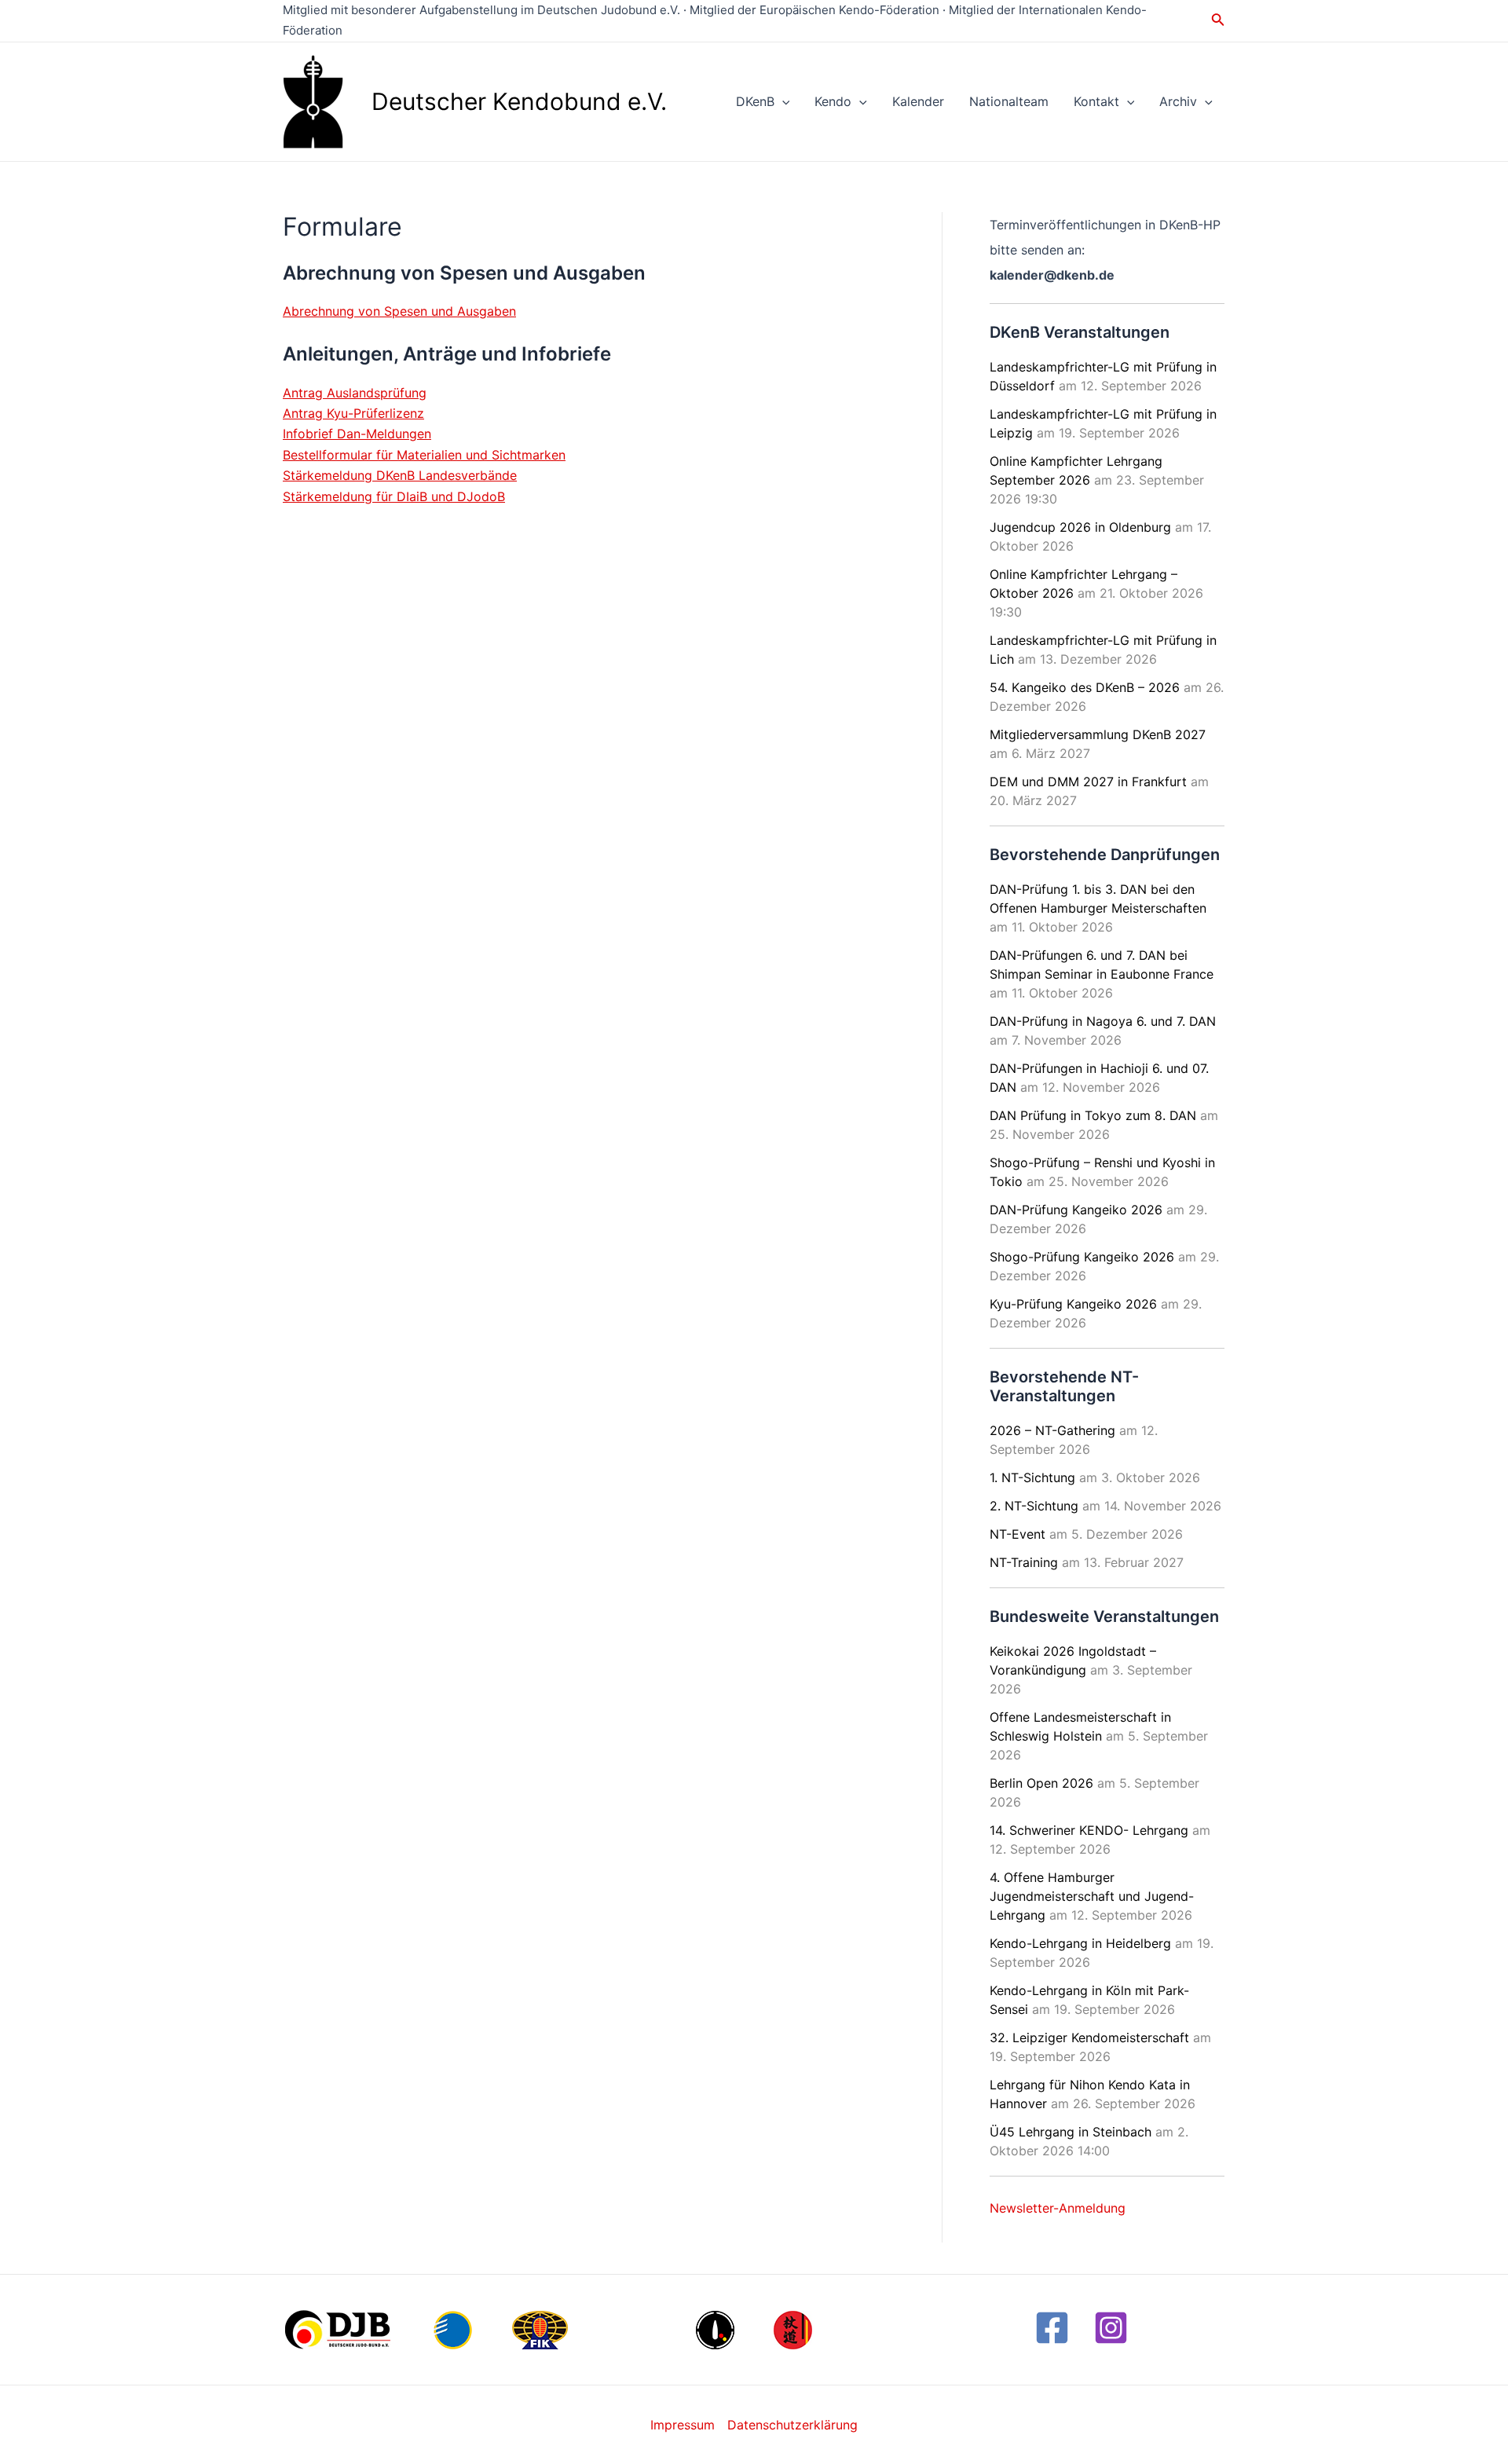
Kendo (833, 101)
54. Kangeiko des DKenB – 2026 (1085, 687)
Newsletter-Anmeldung (1058, 2208)
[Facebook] (1052, 2328)
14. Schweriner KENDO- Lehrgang (1089, 1830)
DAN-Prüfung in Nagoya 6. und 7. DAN (1103, 1021)
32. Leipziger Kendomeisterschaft (1089, 2037)
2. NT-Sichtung (1034, 1506)
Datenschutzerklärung (792, 2425)
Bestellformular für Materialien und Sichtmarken (424, 455)
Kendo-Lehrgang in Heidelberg (1080, 1943)
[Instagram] (1111, 2328)
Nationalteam (1009, 101)
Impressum (683, 2425)
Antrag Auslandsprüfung (355, 393)
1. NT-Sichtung (1032, 1477)
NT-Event (1018, 1534)
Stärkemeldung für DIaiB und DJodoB (394, 496)
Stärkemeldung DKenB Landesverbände (400, 475)
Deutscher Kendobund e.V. (519, 101)
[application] (782, 101)
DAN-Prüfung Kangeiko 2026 (1076, 1210)
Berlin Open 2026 (1041, 1783)
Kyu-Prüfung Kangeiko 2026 (1073, 1304)
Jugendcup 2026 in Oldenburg (1080, 527)
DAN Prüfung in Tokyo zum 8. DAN (1093, 1115)
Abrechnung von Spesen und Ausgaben (399, 311)
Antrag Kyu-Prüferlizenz (353, 413)
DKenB (755, 101)
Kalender (918, 101)
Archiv (1178, 101)
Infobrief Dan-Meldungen (357, 434)
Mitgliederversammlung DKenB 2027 (1098, 734)
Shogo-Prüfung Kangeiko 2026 (1082, 1257)
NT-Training (1024, 1562)
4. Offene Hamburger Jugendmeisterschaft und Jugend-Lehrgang (1092, 1896)
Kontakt (1096, 101)
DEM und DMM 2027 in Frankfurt (1088, 782)
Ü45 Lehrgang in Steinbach (1071, 2132)
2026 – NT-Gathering (1052, 1430)
